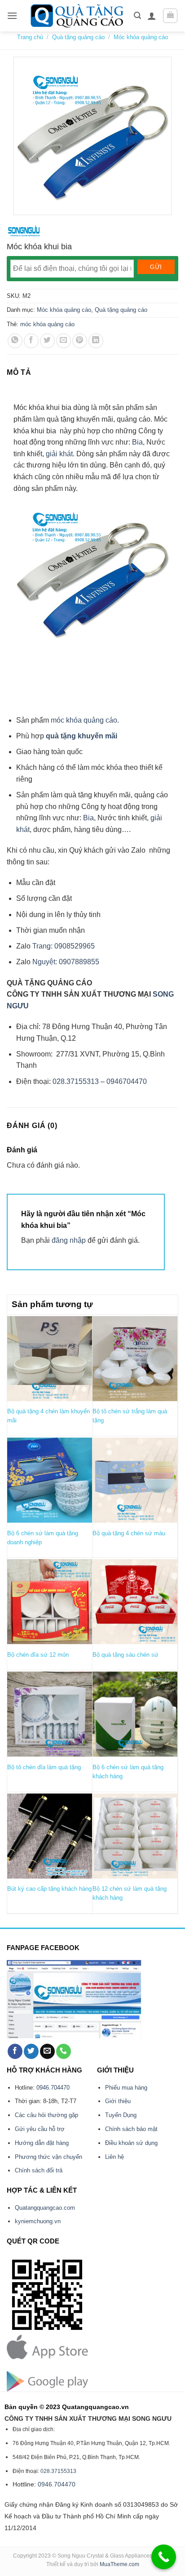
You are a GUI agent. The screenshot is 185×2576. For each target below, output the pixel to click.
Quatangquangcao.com (45, 2208)
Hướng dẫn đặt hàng (42, 2143)
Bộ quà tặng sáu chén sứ (126, 1655)
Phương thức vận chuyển (48, 2157)
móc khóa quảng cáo (47, 324)
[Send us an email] (47, 2051)
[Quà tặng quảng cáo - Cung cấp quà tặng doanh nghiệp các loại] (78, 16)
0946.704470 (53, 2088)
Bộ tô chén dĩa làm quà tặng (44, 1767)
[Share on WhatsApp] (15, 341)
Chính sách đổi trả (39, 2170)
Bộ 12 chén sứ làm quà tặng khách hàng (130, 1893)
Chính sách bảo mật (131, 2129)
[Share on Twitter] (47, 341)
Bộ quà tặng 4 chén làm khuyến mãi (48, 1416)
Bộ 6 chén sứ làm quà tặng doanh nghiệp (43, 1538)
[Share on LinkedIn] (96, 341)
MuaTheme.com (119, 2564)
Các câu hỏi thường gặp (46, 2115)
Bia (137, 442)
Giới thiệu (118, 2101)
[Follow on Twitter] (31, 2051)
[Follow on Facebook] (15, 2051)
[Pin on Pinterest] (80, 341)
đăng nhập (69, 1240)
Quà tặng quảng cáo (78, 37)
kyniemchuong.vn (38, 2221)
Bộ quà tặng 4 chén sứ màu (129, 1533)
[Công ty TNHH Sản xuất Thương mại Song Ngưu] (24, 231)
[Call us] (64, 2051)
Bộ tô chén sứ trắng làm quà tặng (130, 1416)
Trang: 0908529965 (64, 946)
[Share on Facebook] (31, 341)
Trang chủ (30, 37)
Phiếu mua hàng (126, 2088)
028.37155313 (76, 1081)
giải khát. (60, 454)
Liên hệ (115, 2157)
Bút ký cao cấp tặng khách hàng (49, 1889)
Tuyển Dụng (121, 2115)
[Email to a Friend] (64, 341)
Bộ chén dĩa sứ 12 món (38, 1655)
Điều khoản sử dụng (131, 2143)
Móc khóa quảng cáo (141, 37)
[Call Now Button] (164, 2557)
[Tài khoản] (152, 16)
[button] (12, 16)
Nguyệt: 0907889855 (66, 962)
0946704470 (127, 1081)
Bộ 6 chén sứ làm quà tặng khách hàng (128, 1772)
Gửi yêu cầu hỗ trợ (40, 2129)
